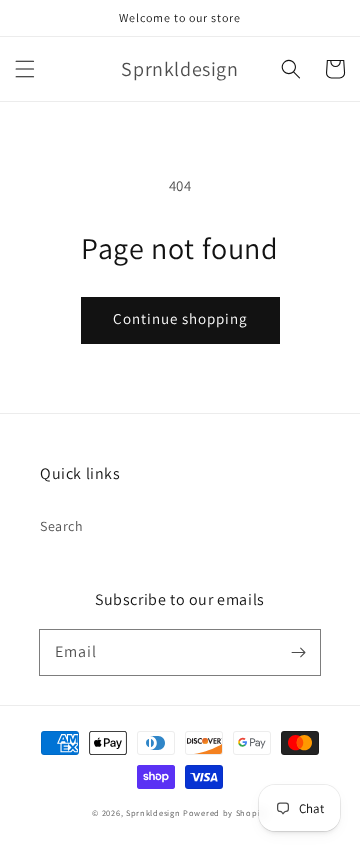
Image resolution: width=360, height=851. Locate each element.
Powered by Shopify (225, 812)
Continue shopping (180, 318)
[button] (25, 69)
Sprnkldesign (153, 812)
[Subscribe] (298, 652)
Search (62, 526)
